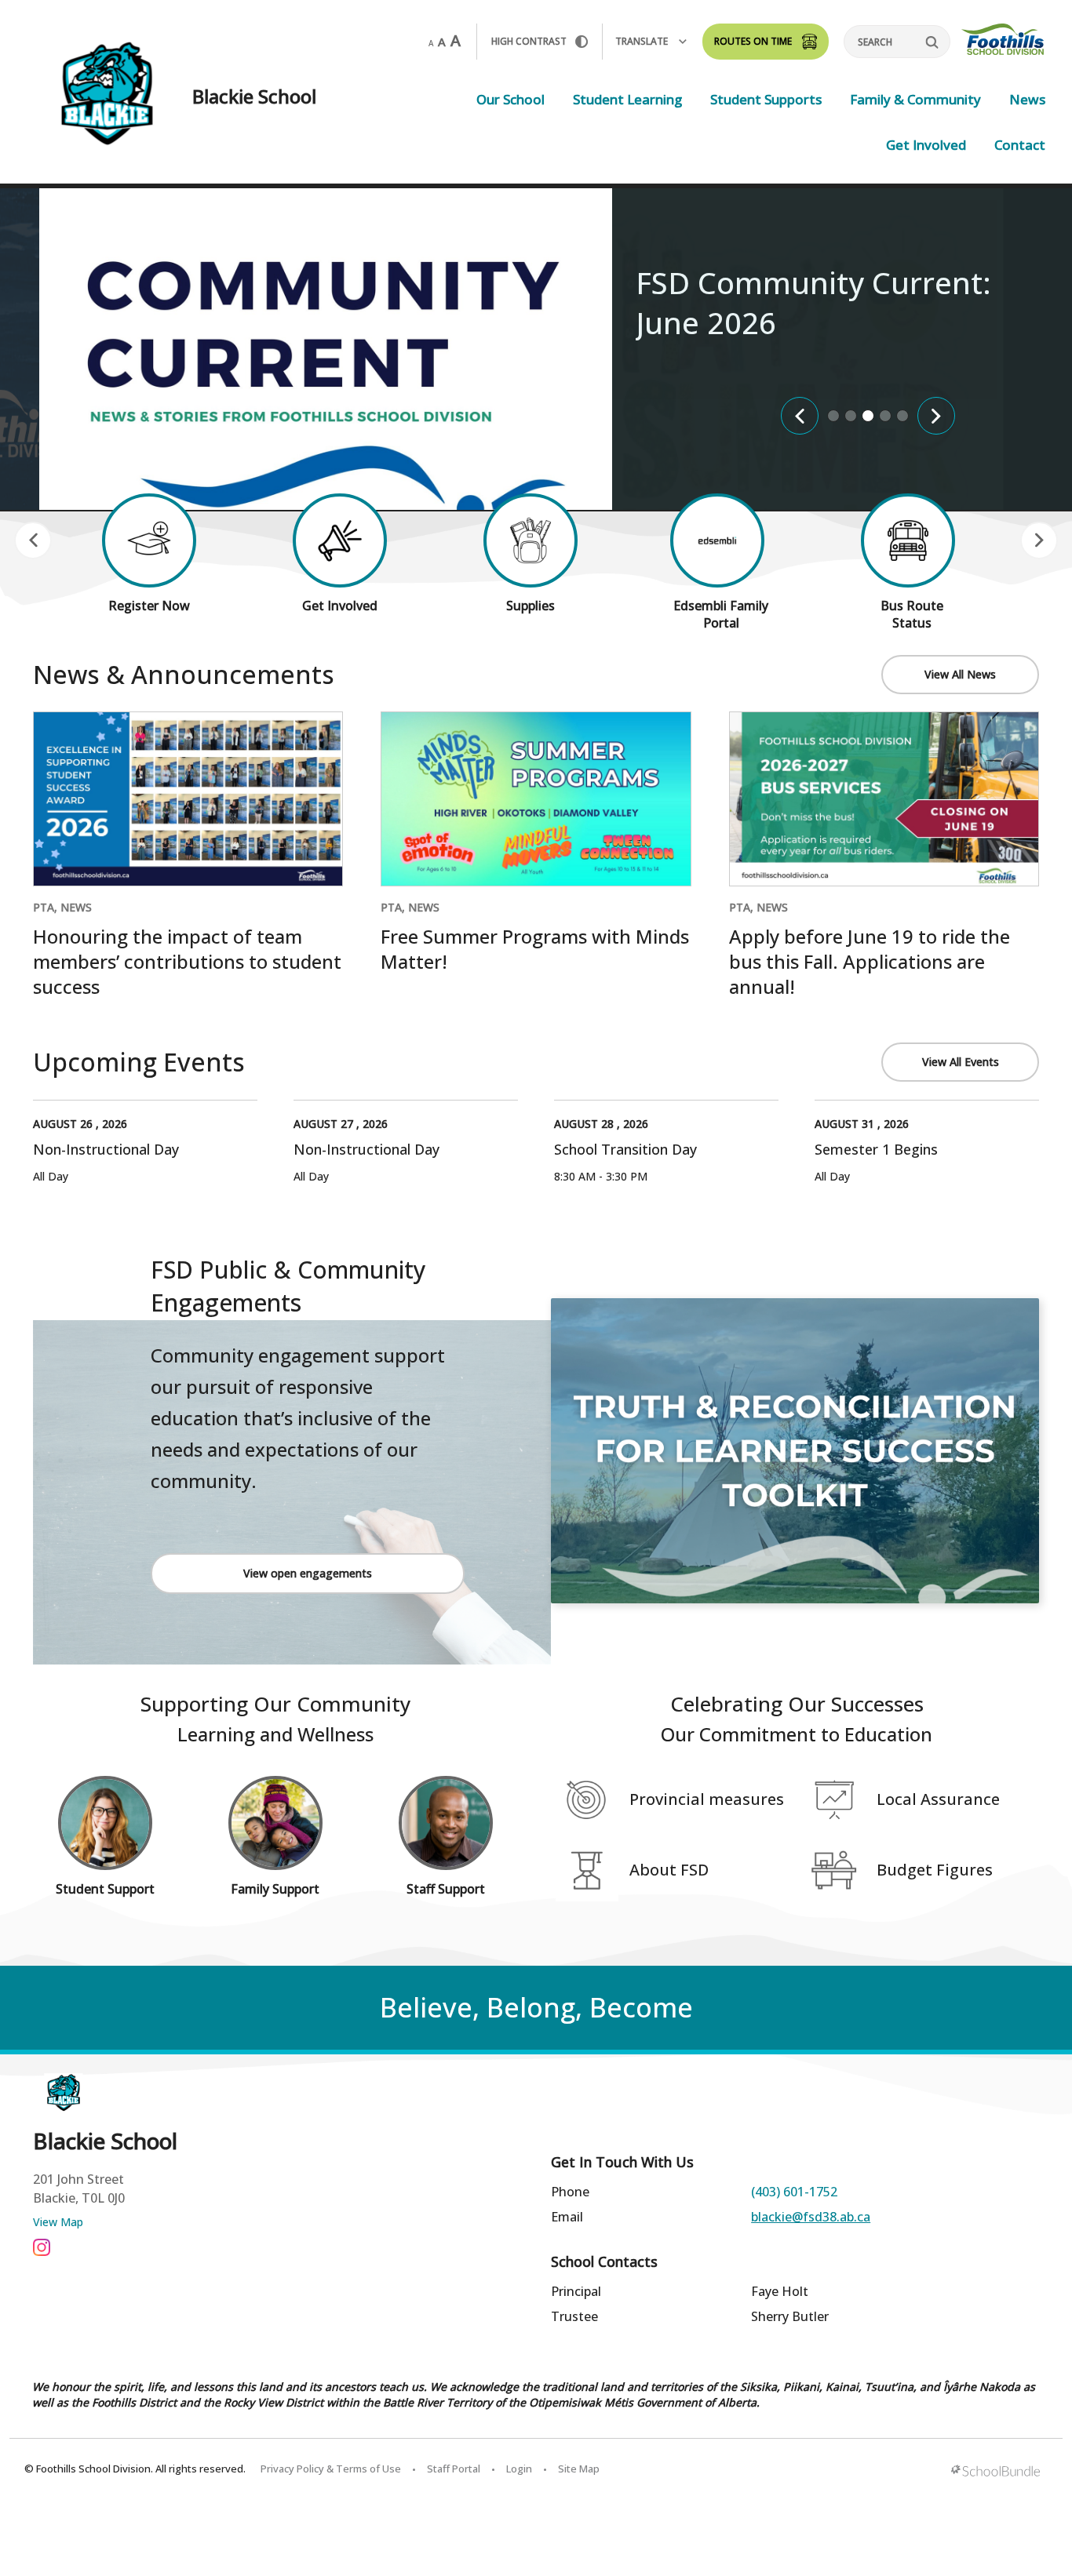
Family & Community (915, 99)
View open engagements (308, 1573)
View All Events (961, 1062)
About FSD (669, 1870)
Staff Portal (454, 2469)
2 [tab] (851, 416)
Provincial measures (707, 1799)
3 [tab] (868, 416)
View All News (960, 674)
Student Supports (766, 99)
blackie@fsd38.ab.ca (811, 2217)
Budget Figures (935, 1870)
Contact (1020, 145)
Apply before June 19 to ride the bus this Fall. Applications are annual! (870, 961)
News (1027, 99)
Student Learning (627, 99)
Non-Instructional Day (106, 1149)
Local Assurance (938, 1799)
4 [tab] (885, 416)
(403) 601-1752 (794, 2192)
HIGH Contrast (529, 41)
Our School (510, 99)
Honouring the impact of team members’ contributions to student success (187, 961)
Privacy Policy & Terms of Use (331, 2469)
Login (519, 2469)
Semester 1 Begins (876, 1149)
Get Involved (926, 145)
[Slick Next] (936, 416)
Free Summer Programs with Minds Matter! (535, 949)
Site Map (579, 2469)
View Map (58, 2222)
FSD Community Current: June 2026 (813, 302)
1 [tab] (833, 416)
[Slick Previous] (800, 416)
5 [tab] (902, 416)
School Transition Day (625, 1149)
